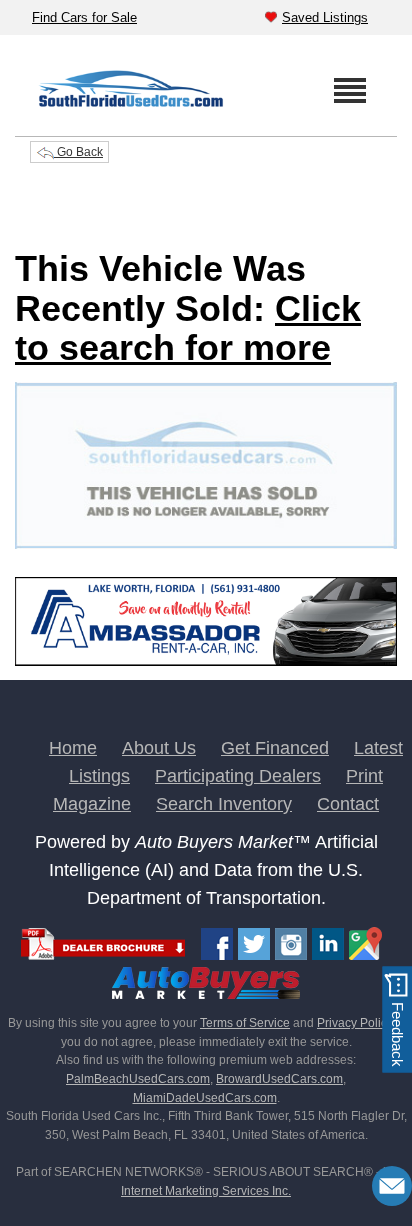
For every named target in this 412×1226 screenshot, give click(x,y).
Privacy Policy (354, 1023)
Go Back (78, 152)
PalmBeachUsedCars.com (138, 1079)
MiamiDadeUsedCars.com (205, 1098)
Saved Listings (325, 17)
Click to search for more (188, 328)
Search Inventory (224, 804)
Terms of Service (245, 1023)
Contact (348, 804)
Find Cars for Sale (84, 17)
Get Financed (275, 748)
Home (73, 748)
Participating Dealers (238, 776)
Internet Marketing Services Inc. (206, 1191)
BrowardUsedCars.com (279, 1079)
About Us (159, 748)
